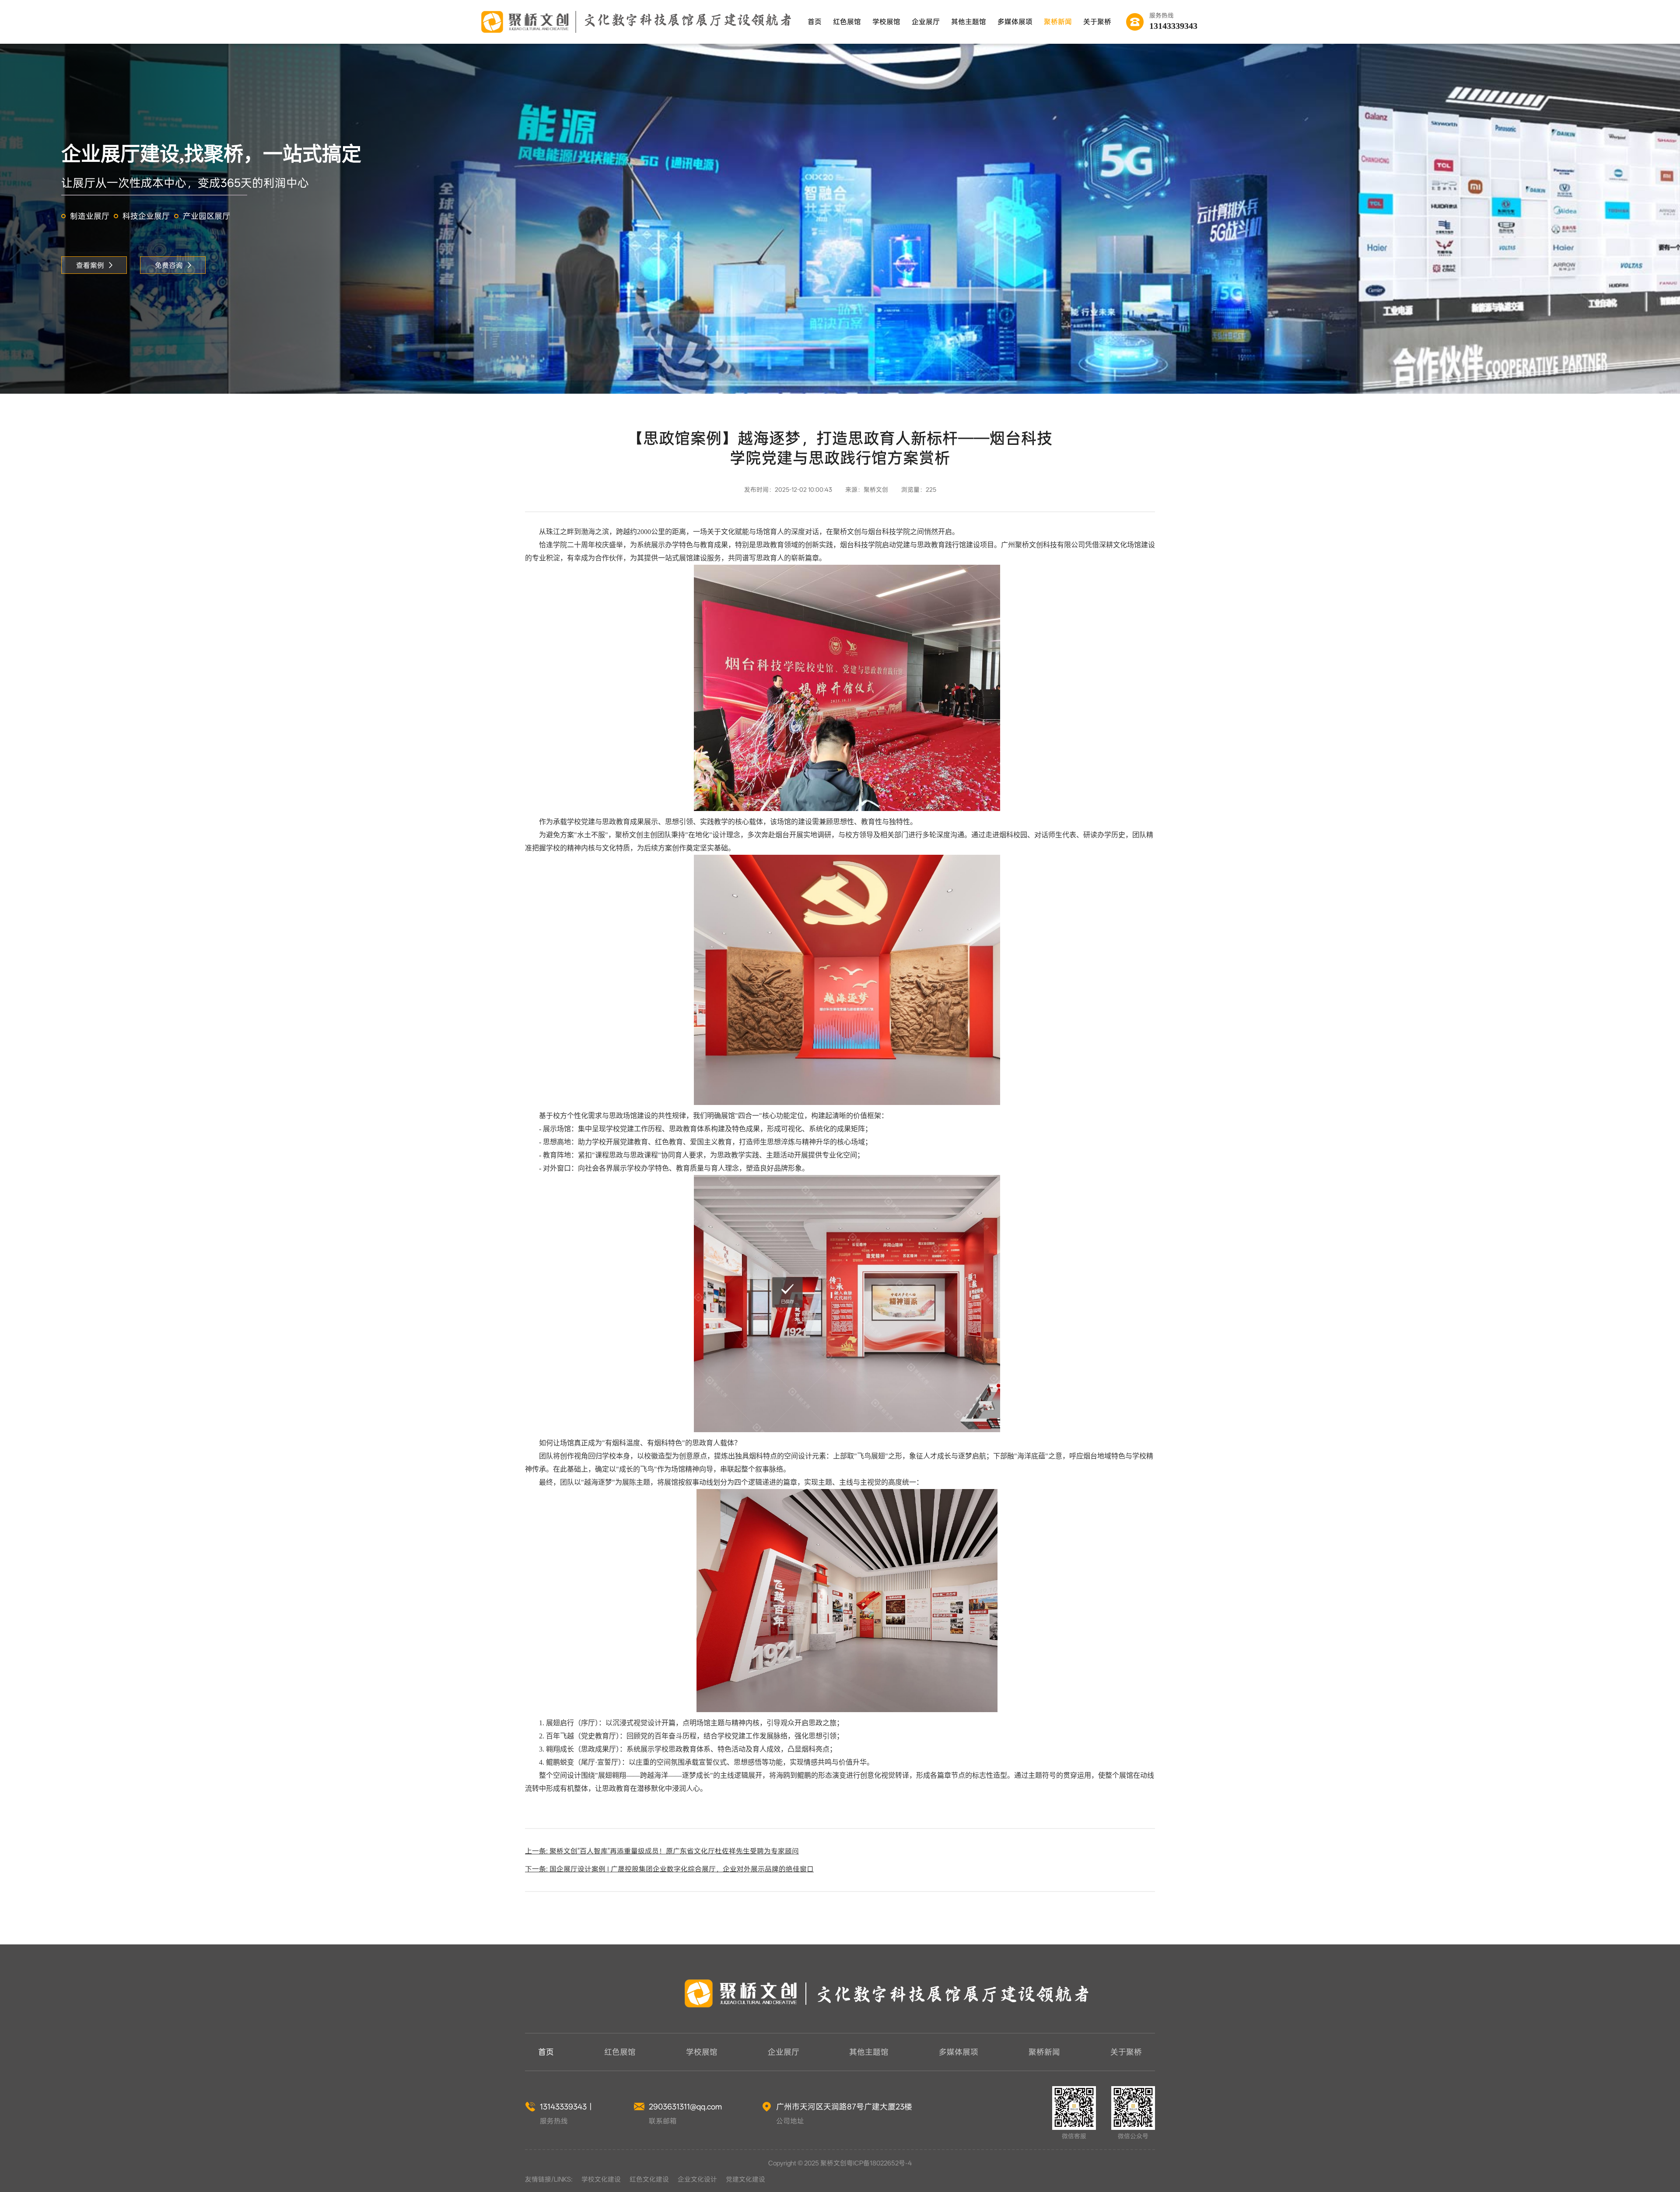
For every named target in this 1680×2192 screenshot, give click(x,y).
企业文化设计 (697, 2179)
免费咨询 (169, 265)
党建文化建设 (745, 2179)
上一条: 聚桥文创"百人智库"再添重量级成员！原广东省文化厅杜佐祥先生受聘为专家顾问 (662, 1851)
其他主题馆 (969, 22)
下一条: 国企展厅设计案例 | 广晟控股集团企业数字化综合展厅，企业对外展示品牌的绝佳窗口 (669, 1869)
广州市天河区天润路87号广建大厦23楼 (844, 2106)
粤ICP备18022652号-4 (879, 2163)
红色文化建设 (649, 2179)
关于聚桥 (1097, 22)
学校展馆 (886, 22)
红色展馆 (847, 22)
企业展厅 (926, 22)
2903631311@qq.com (685, 2106)
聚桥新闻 (1058, 22)
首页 (815, 22)
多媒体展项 (1015, 22)
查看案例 (90, 265)
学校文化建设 (601, 2179)
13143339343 (1173, 26)
